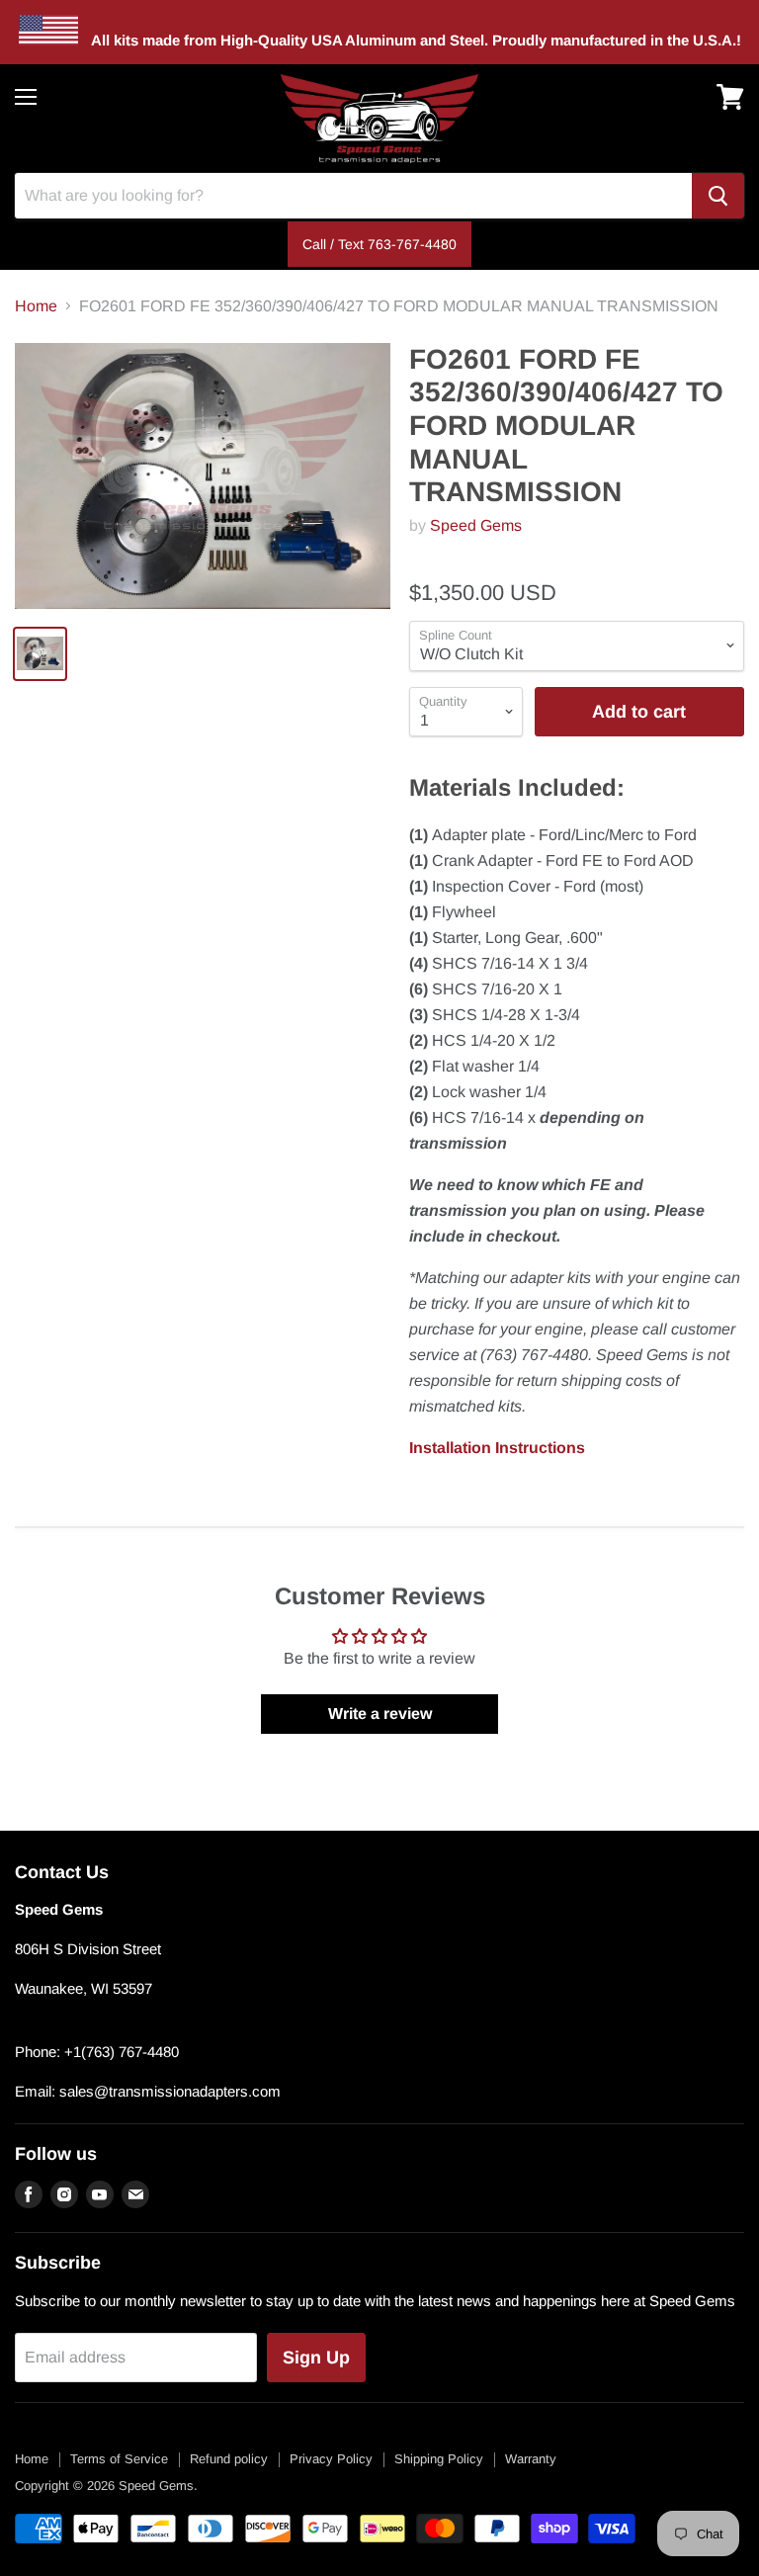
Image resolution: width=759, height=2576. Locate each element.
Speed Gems (476, 525)
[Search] (718, 196)
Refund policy (229, 2459)
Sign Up (316, 2358)
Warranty (531, 2459)
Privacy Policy (331, 2459)
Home (36, 306)
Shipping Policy (439, 2459)
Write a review (380, 1714)
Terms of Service (119, 2459)
